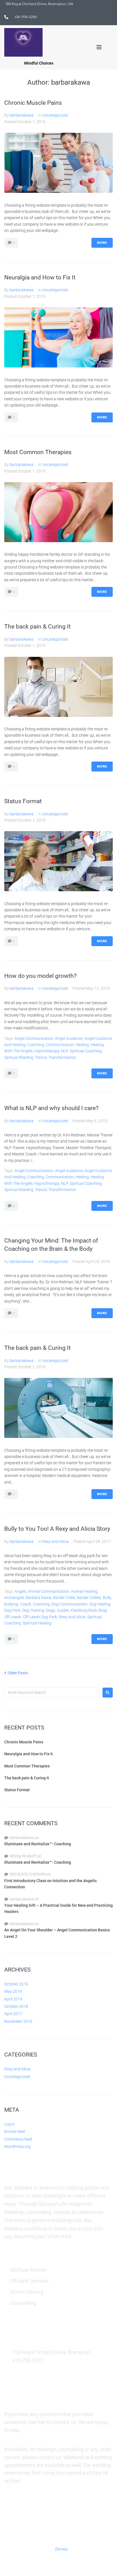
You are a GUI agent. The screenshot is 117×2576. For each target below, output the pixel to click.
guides (63, 1610)
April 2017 (13, 2014)
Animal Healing (84, 1591)
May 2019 (13, 1991)
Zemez (61, 2549)
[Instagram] (66, 2516)
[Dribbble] (79, 2516)
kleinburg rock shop (89, 1610)
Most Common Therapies (38, 452)
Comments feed (18, 2139)
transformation (62, 1057)
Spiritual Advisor (28, 2270)
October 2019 (16, 1984)
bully (107, 1598)
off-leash (13, 1617)
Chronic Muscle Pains (33, 103)
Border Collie (64, 1598)
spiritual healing (37, 1623)
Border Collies (89, 1598)
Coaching (36, 1045)
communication (60, 1045)
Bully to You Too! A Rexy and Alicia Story (57, 1529)
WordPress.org (17, 2147)
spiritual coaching (86, 1051)
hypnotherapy (47, 1051)
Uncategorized (55, 115)
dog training (33, 1610)
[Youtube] (93, 2516)
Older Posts (16, 1673)
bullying (11, 1604)
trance (41, 1057)
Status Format (23, 801)
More (102, 243)
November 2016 (18, 2021)
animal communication (49, 1591)
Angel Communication (34, 1038)
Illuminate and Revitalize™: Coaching (38, 1844)
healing (82, 1045)
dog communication (69, 1604)
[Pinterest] (52, 2516)
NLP (64, 1051)
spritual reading (19, 1057)
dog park (12, 1610)
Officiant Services (29, 2281)
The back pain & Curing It (37, 627)
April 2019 (13, 1999)
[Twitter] (38, 2516)
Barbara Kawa (39, 1598)
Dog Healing (100, 1604)
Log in (10, 2124)
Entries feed (15, 2132)
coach (26, 1604)
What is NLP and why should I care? (51, 1108)
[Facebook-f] (24, 2516)
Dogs (51, 1610)
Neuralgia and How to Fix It (40, 277)
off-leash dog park (40, 1617)
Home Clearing (27, 2292)
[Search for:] (52, 1692)
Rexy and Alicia (56, 1542)
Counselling (23, 2303)
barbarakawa (22, 115)
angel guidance (69, 1038)
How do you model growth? (40, 976)
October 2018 (16, 2006)
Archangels (14, 1598)
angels (20, 1591)
